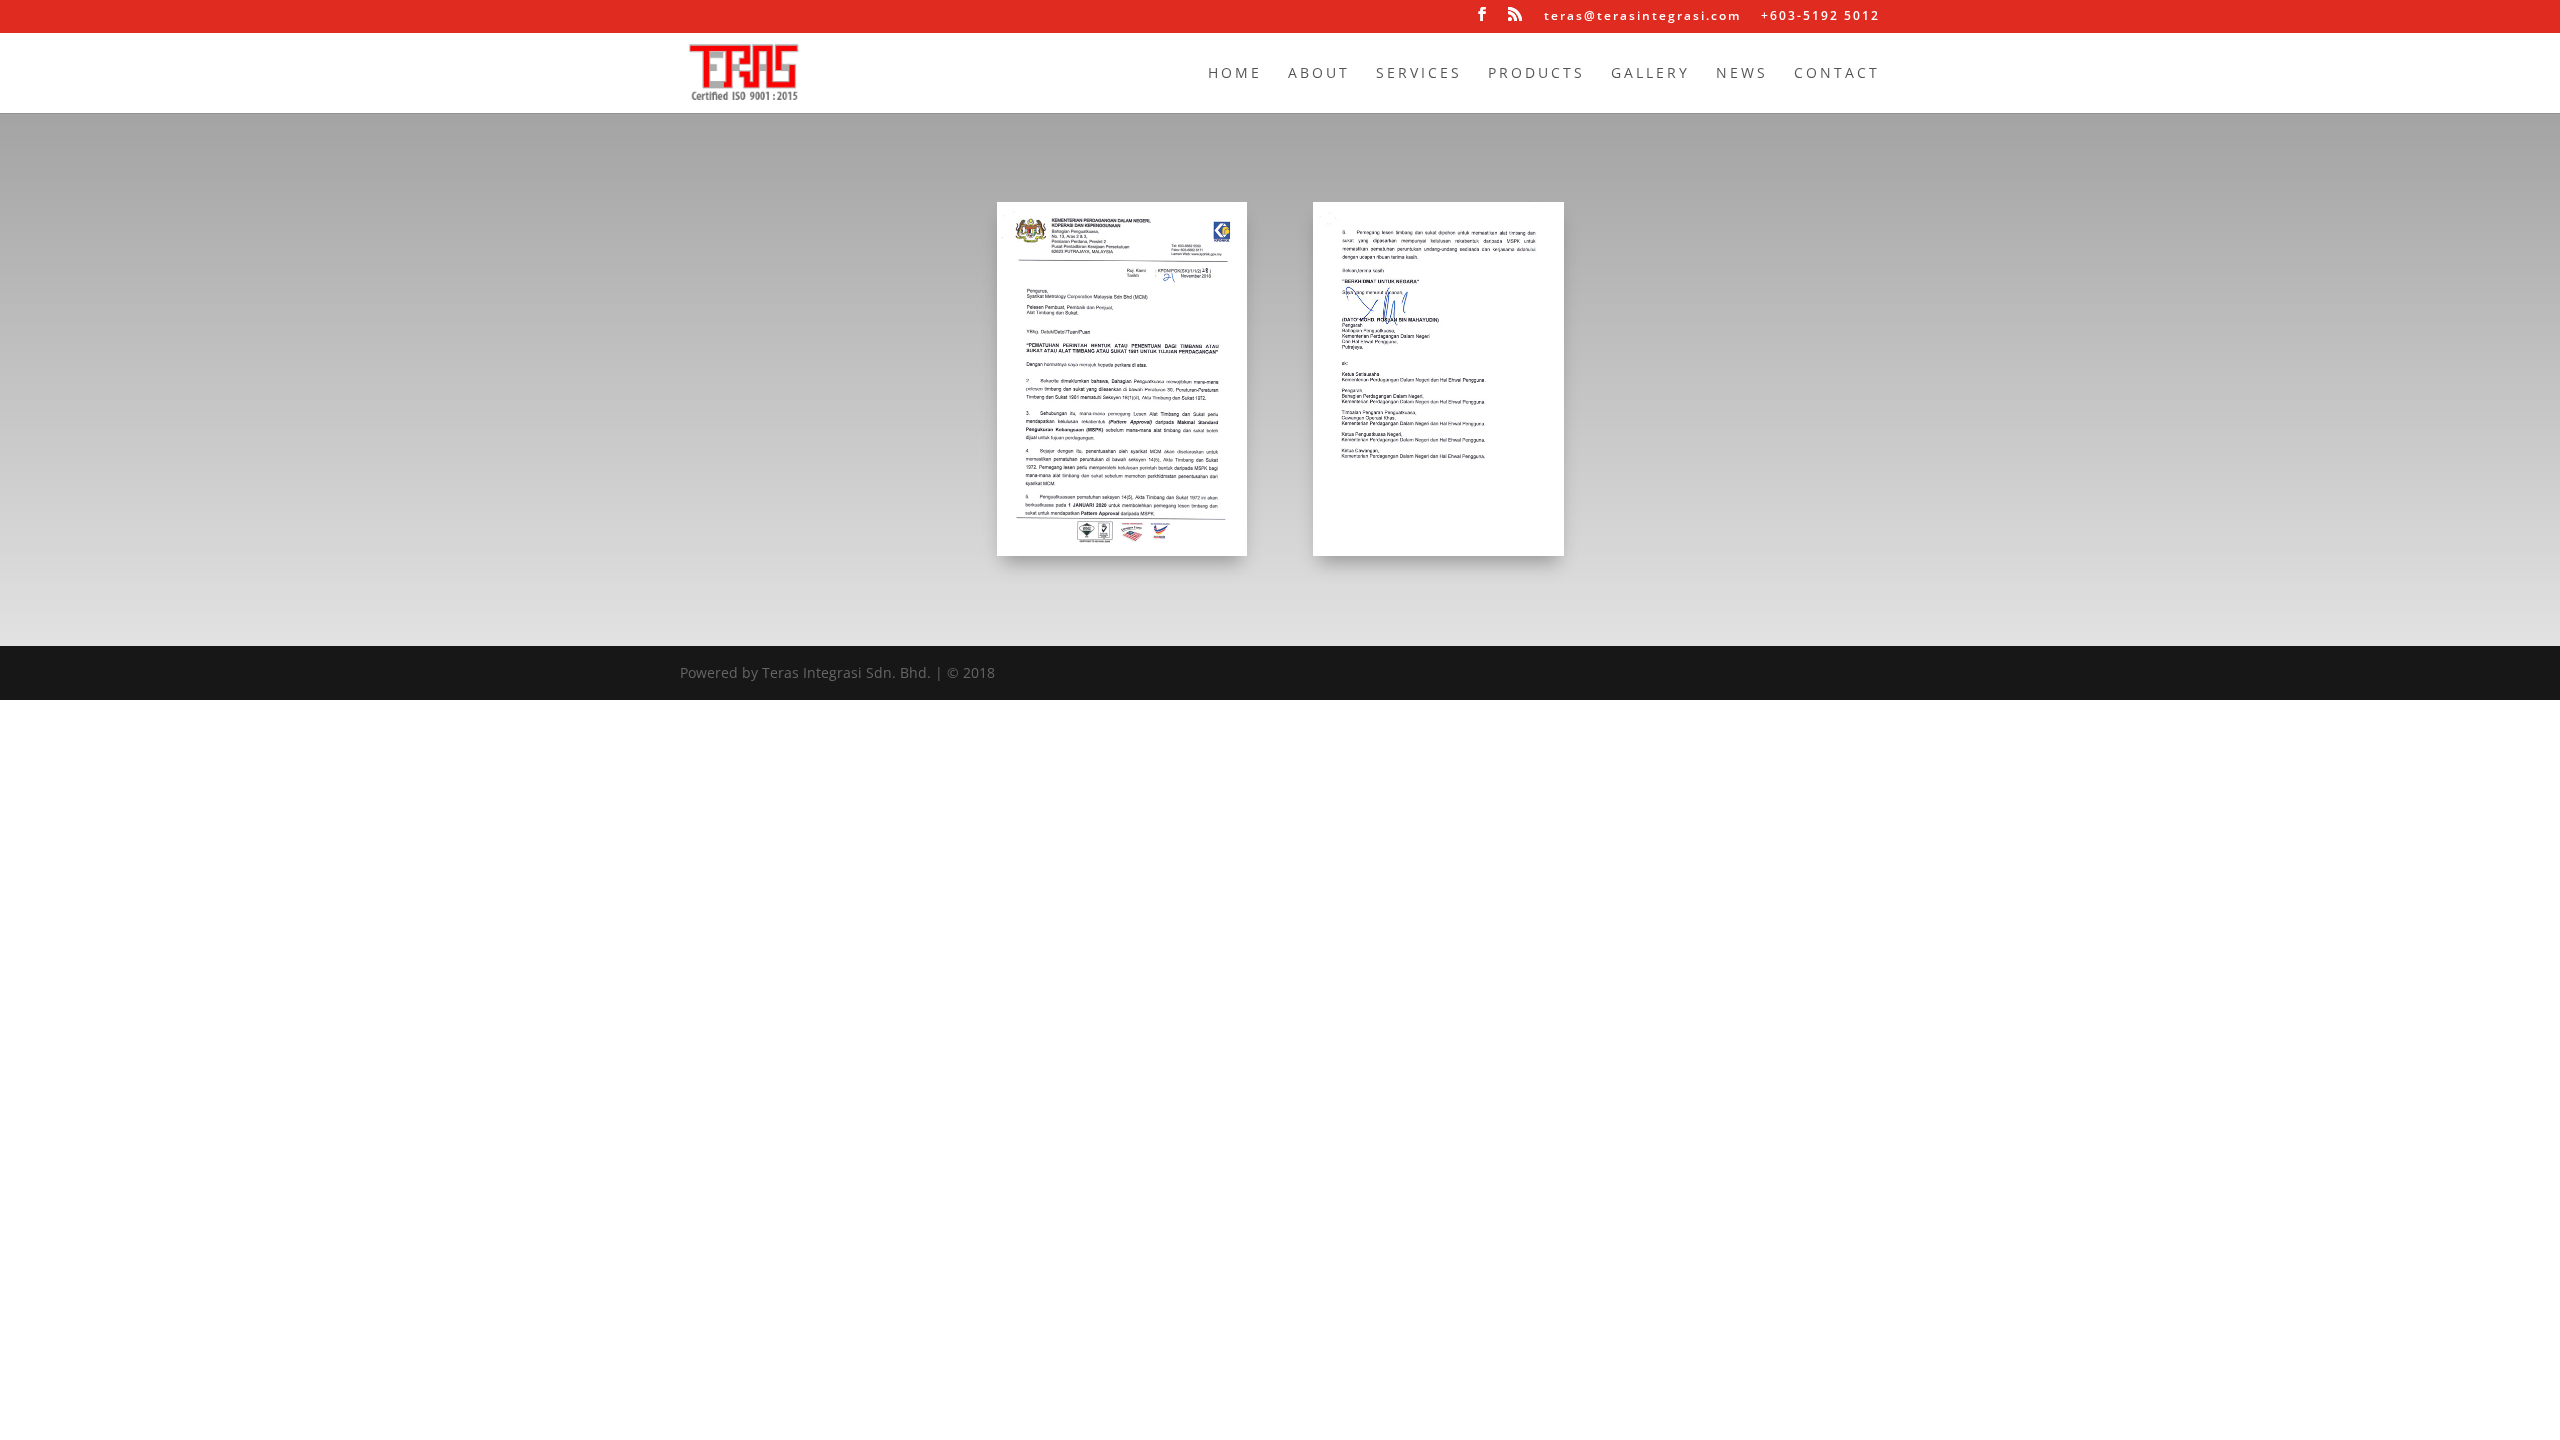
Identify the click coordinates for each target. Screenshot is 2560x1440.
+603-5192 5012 (1820, 17)
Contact (1837, 74)
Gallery (1650, 74)
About (1319, 74)
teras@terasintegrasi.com (1642, 17)
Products (1536, 74)
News (1742, 74)
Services (1419, 74)
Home (1235, 74)
